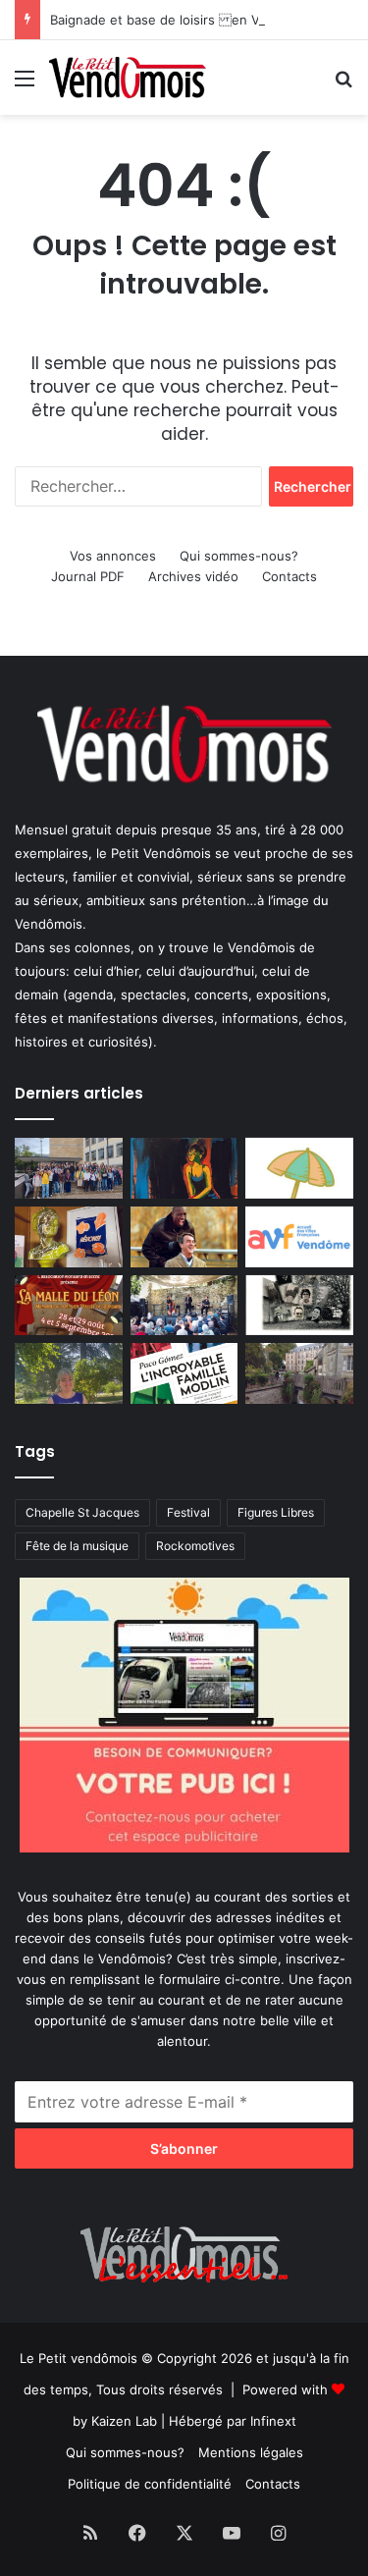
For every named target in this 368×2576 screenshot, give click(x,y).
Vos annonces (113, 556)
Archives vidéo (193, 576)
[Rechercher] (343, 85)
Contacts (289, 576)
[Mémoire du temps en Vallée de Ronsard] (69, 1306)
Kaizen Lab (124, 2421)
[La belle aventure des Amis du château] (184, 1306)
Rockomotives (195, 1546)
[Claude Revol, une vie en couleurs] (184, 1168)
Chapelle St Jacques (82, 1512)
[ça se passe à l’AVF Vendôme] (299, 1237)
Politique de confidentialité (150, 2484)
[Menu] (25, 85)
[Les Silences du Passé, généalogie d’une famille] (299, 1306)
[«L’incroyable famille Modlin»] (184, 1373)
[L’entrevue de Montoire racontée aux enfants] (69, 1373)
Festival (188, 1512)
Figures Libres (276, 1512)
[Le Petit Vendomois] (128, 78)
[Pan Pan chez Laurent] (69, 1237)
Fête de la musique (77, 1546)
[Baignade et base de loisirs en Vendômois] (299, 1168)
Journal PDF (88, 576)
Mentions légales (251, 2452)
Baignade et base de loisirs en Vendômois (184, 20)
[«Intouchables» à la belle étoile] (184, 1237)
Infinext (273, 2421)
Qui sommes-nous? (239, 556)
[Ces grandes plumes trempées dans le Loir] (299, 1373)
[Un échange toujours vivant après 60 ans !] (69, 1168)
